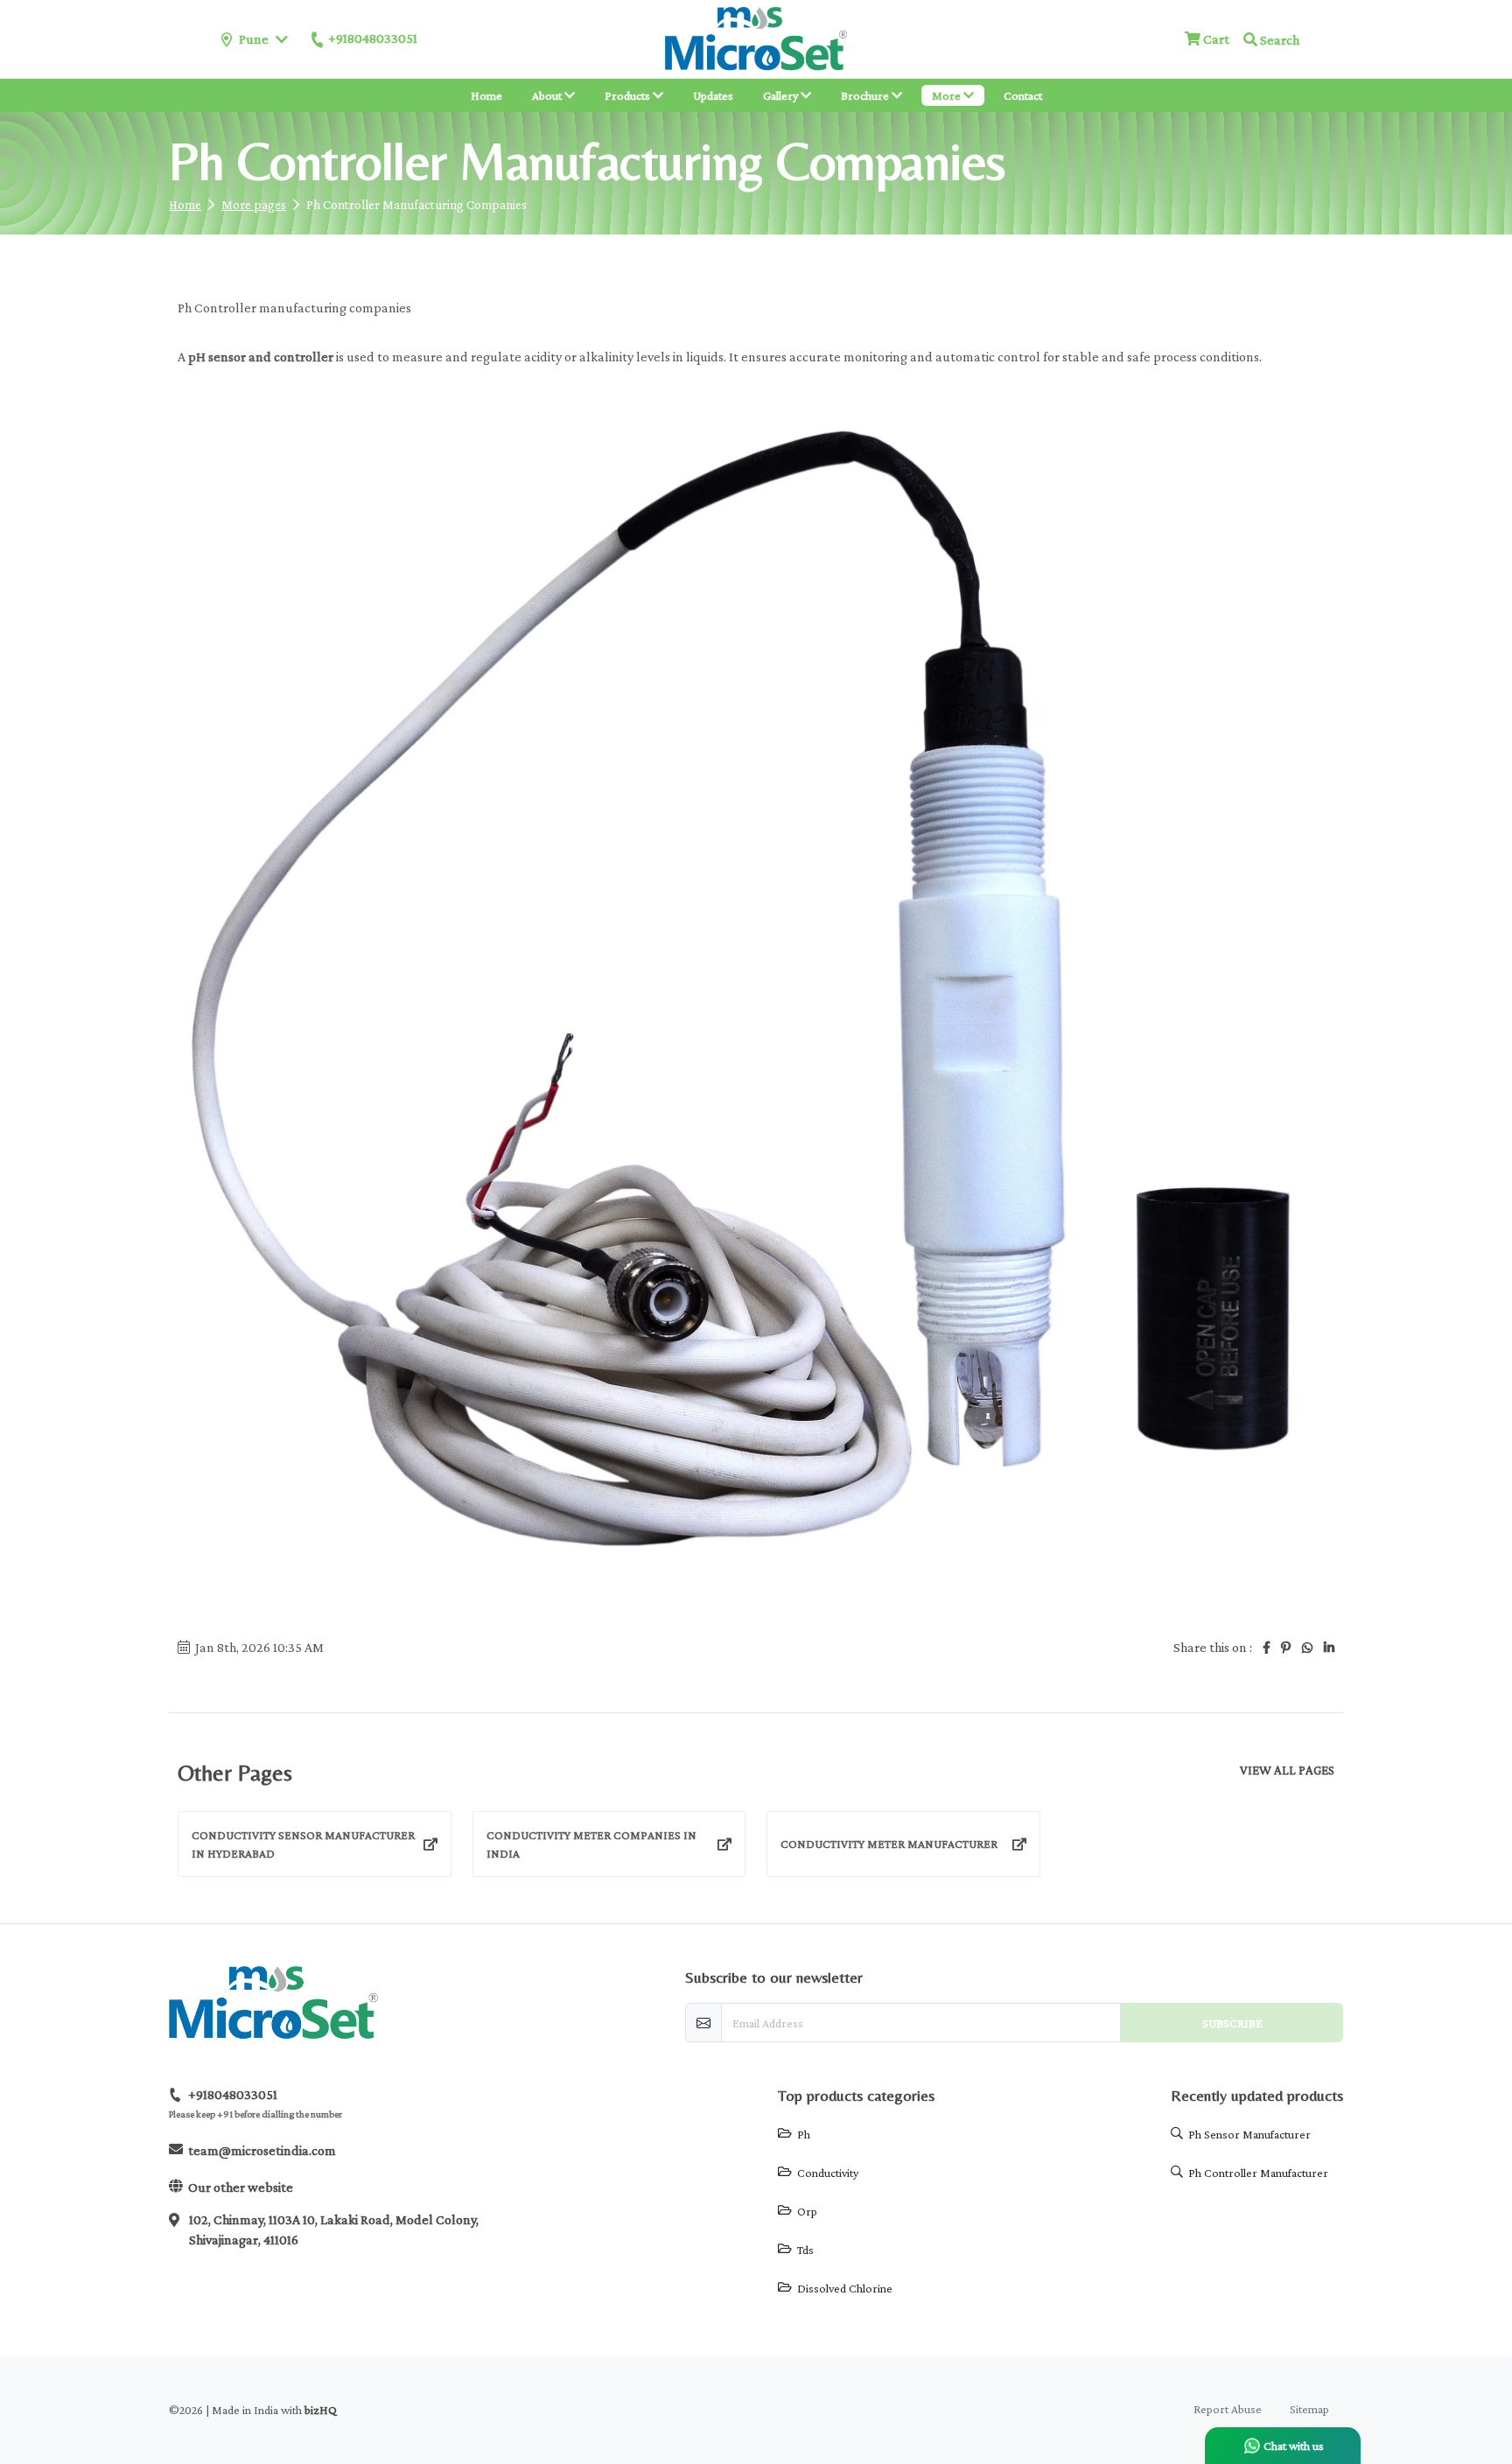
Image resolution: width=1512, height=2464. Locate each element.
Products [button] (629, 95)
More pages (254, 205)
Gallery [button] (782, 95)
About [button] (548, 95)
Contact (1023, 95)
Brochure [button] (866, 95)
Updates (713, 95)
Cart (1215, 39)
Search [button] (1278, 39)
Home (486, 95)
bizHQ (321, 2410)
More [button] (948, 95)
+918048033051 (373, 39)
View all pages (1287, 1771)
